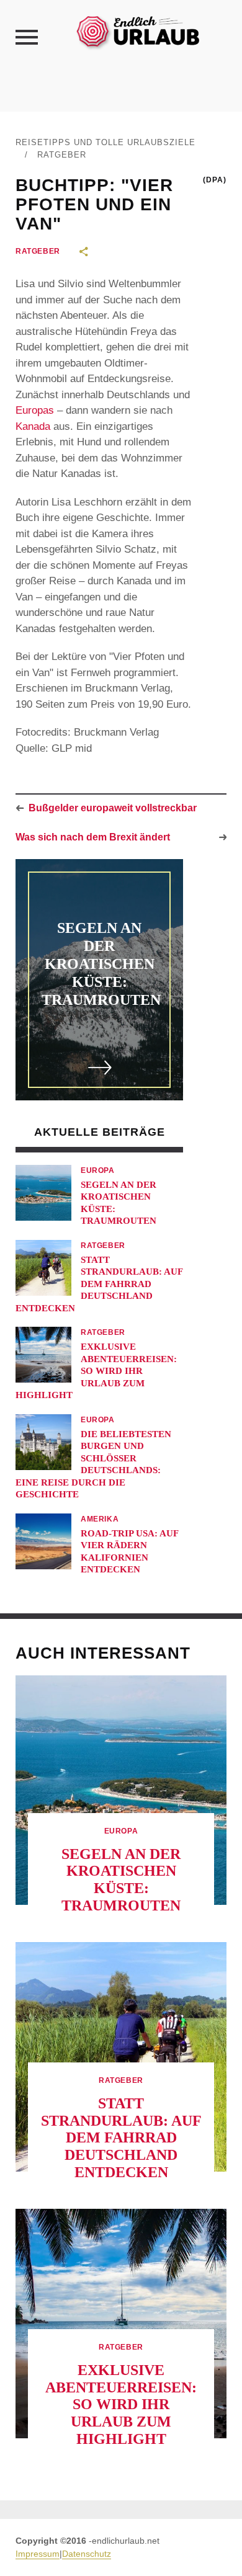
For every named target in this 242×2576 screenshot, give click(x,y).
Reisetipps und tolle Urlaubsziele (105, 142)
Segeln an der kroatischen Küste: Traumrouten (101, 964)
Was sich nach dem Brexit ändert (93, 837)
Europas (35, 410)
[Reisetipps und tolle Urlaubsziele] (137, 31)
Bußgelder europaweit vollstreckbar (113, 808)
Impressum (38, 2554)
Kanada (33, 426)
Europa (98, 1170)
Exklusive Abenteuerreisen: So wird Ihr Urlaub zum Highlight (96, 1371)
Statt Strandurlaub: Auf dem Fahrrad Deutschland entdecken (99, 1284)
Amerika (100, 1519)
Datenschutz (87, 2554)
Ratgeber (62, 155)
